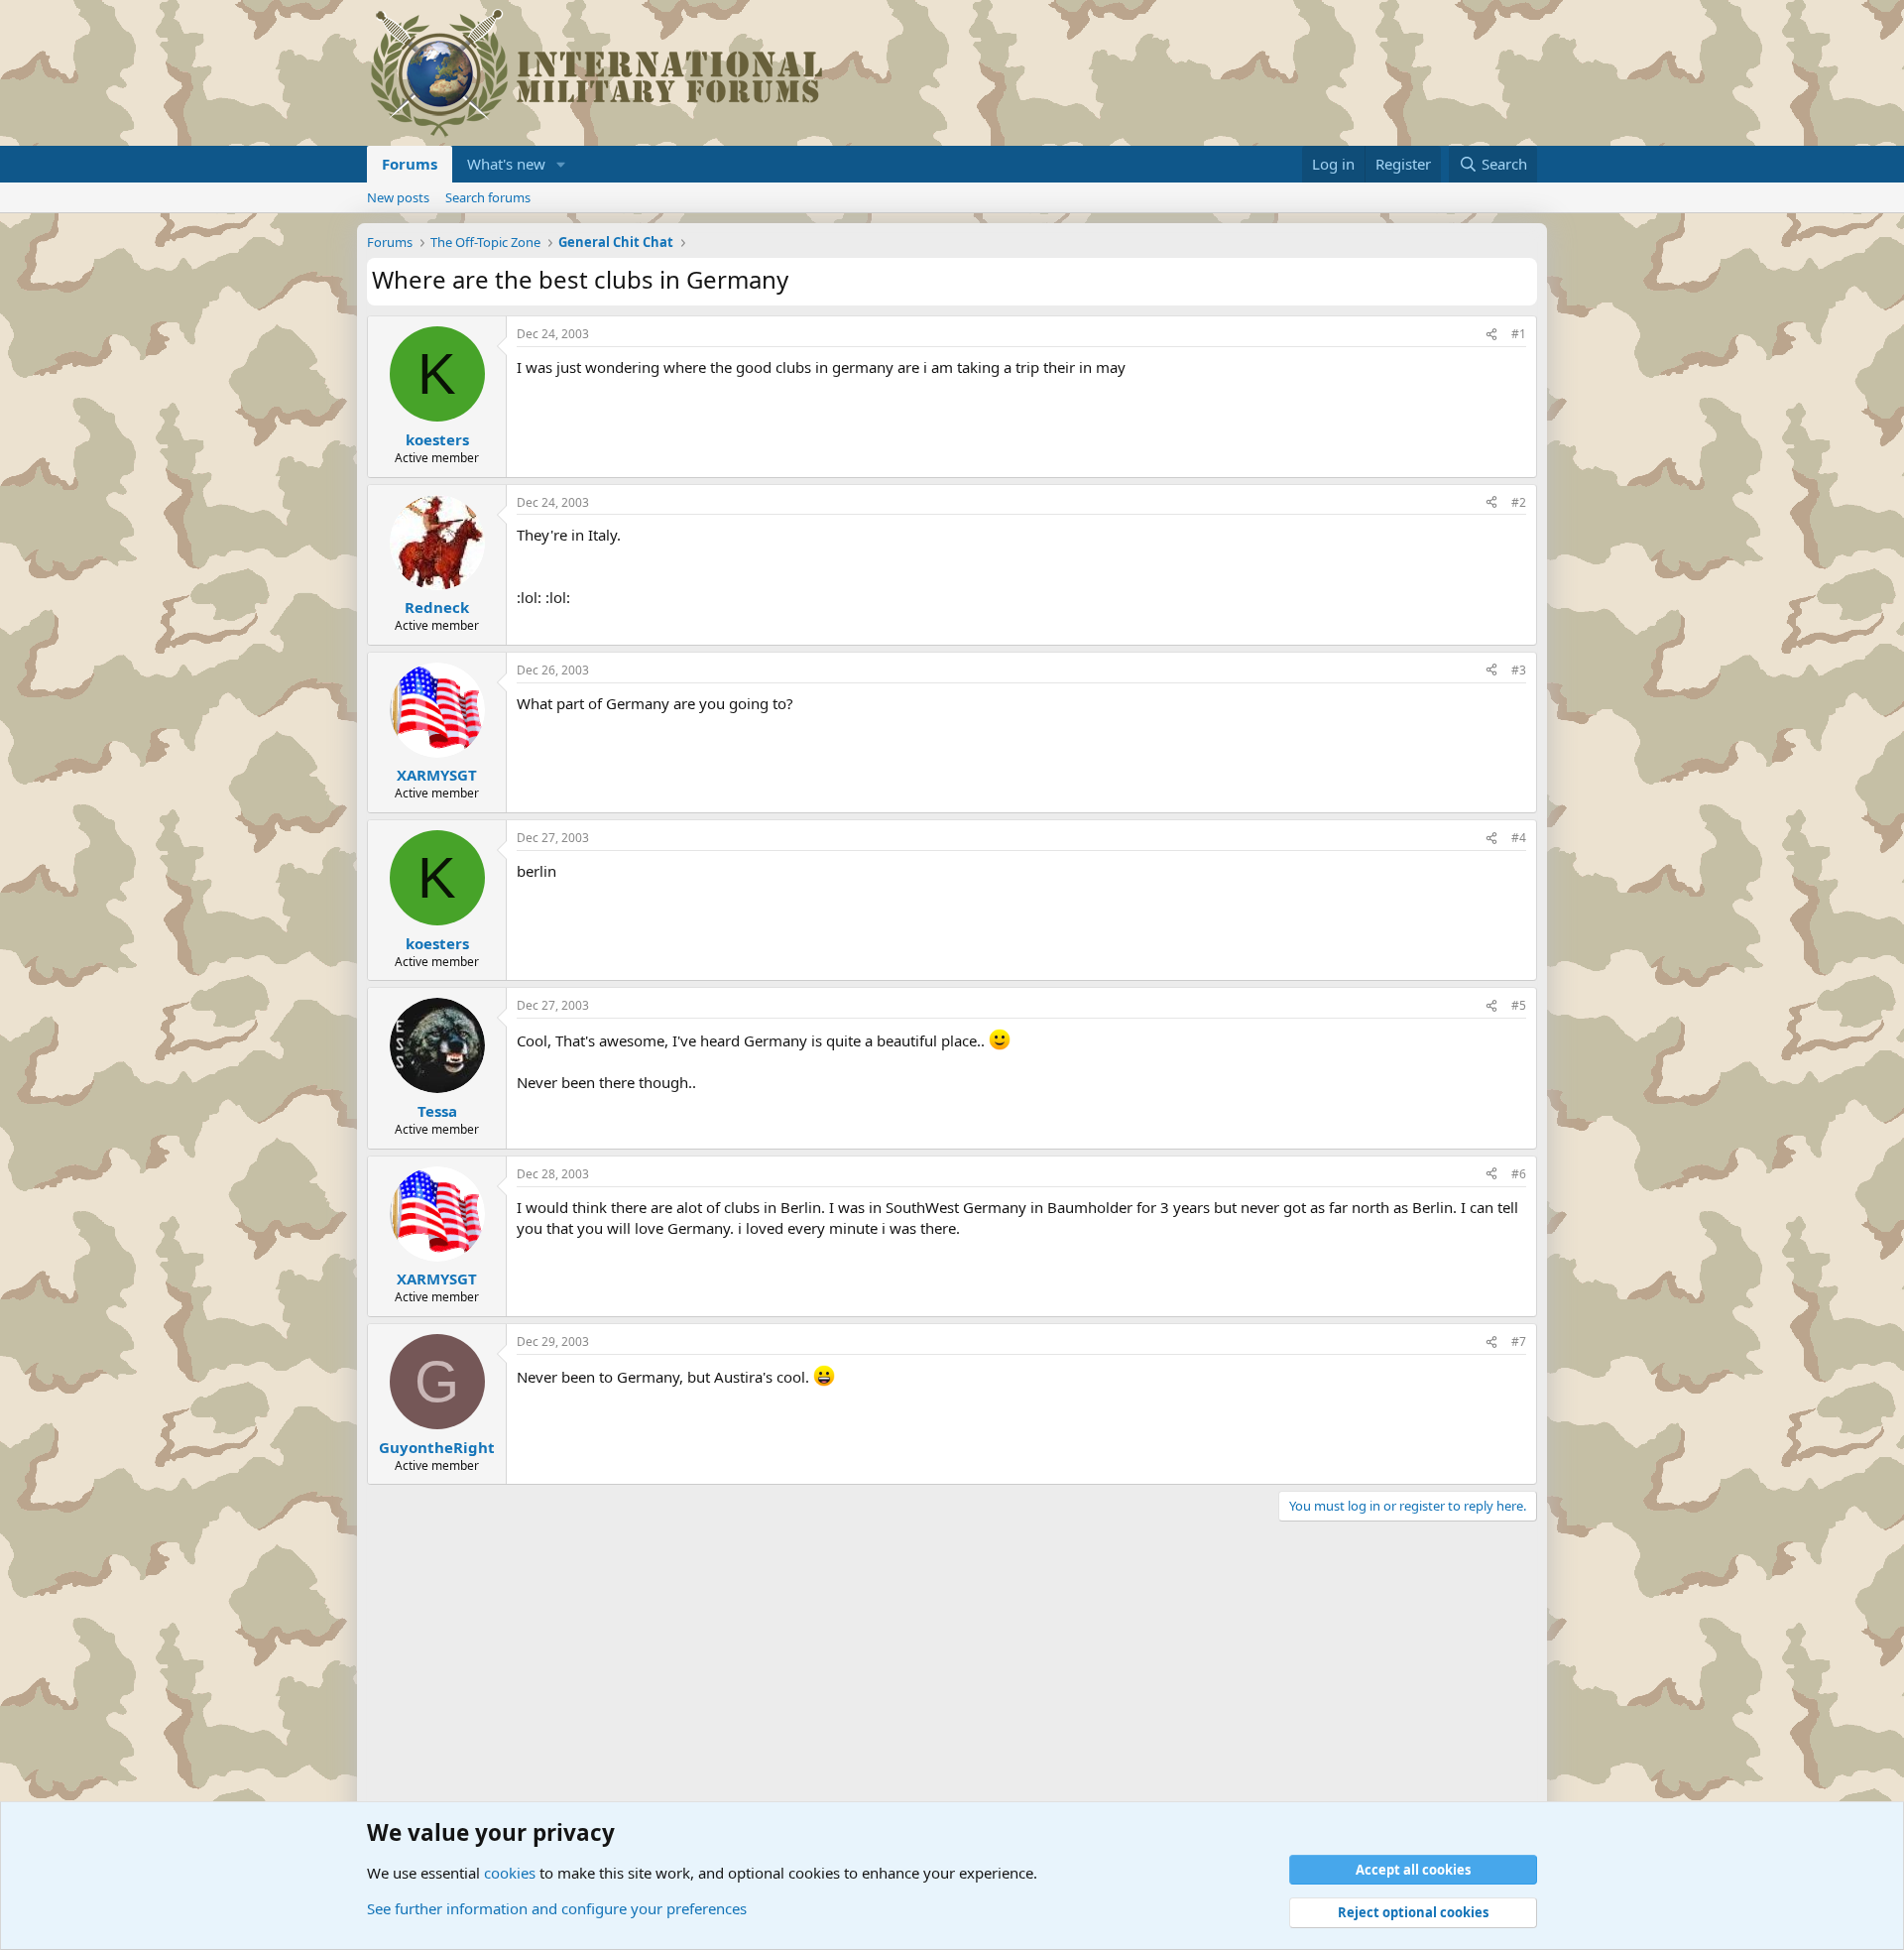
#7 (1519, 1341)
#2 (1519, 502)
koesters (437, 439)
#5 (1519, 1005)
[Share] (1491, 335)
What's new (506, 164)
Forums (410, 164)
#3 (1519, 670)
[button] (561, 164)
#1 (1519, 334)
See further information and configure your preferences (557, 1908)
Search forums (488, 197)
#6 (1519, 1174)
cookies (510, 1873)
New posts (398, 197)
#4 (1519, 838)
